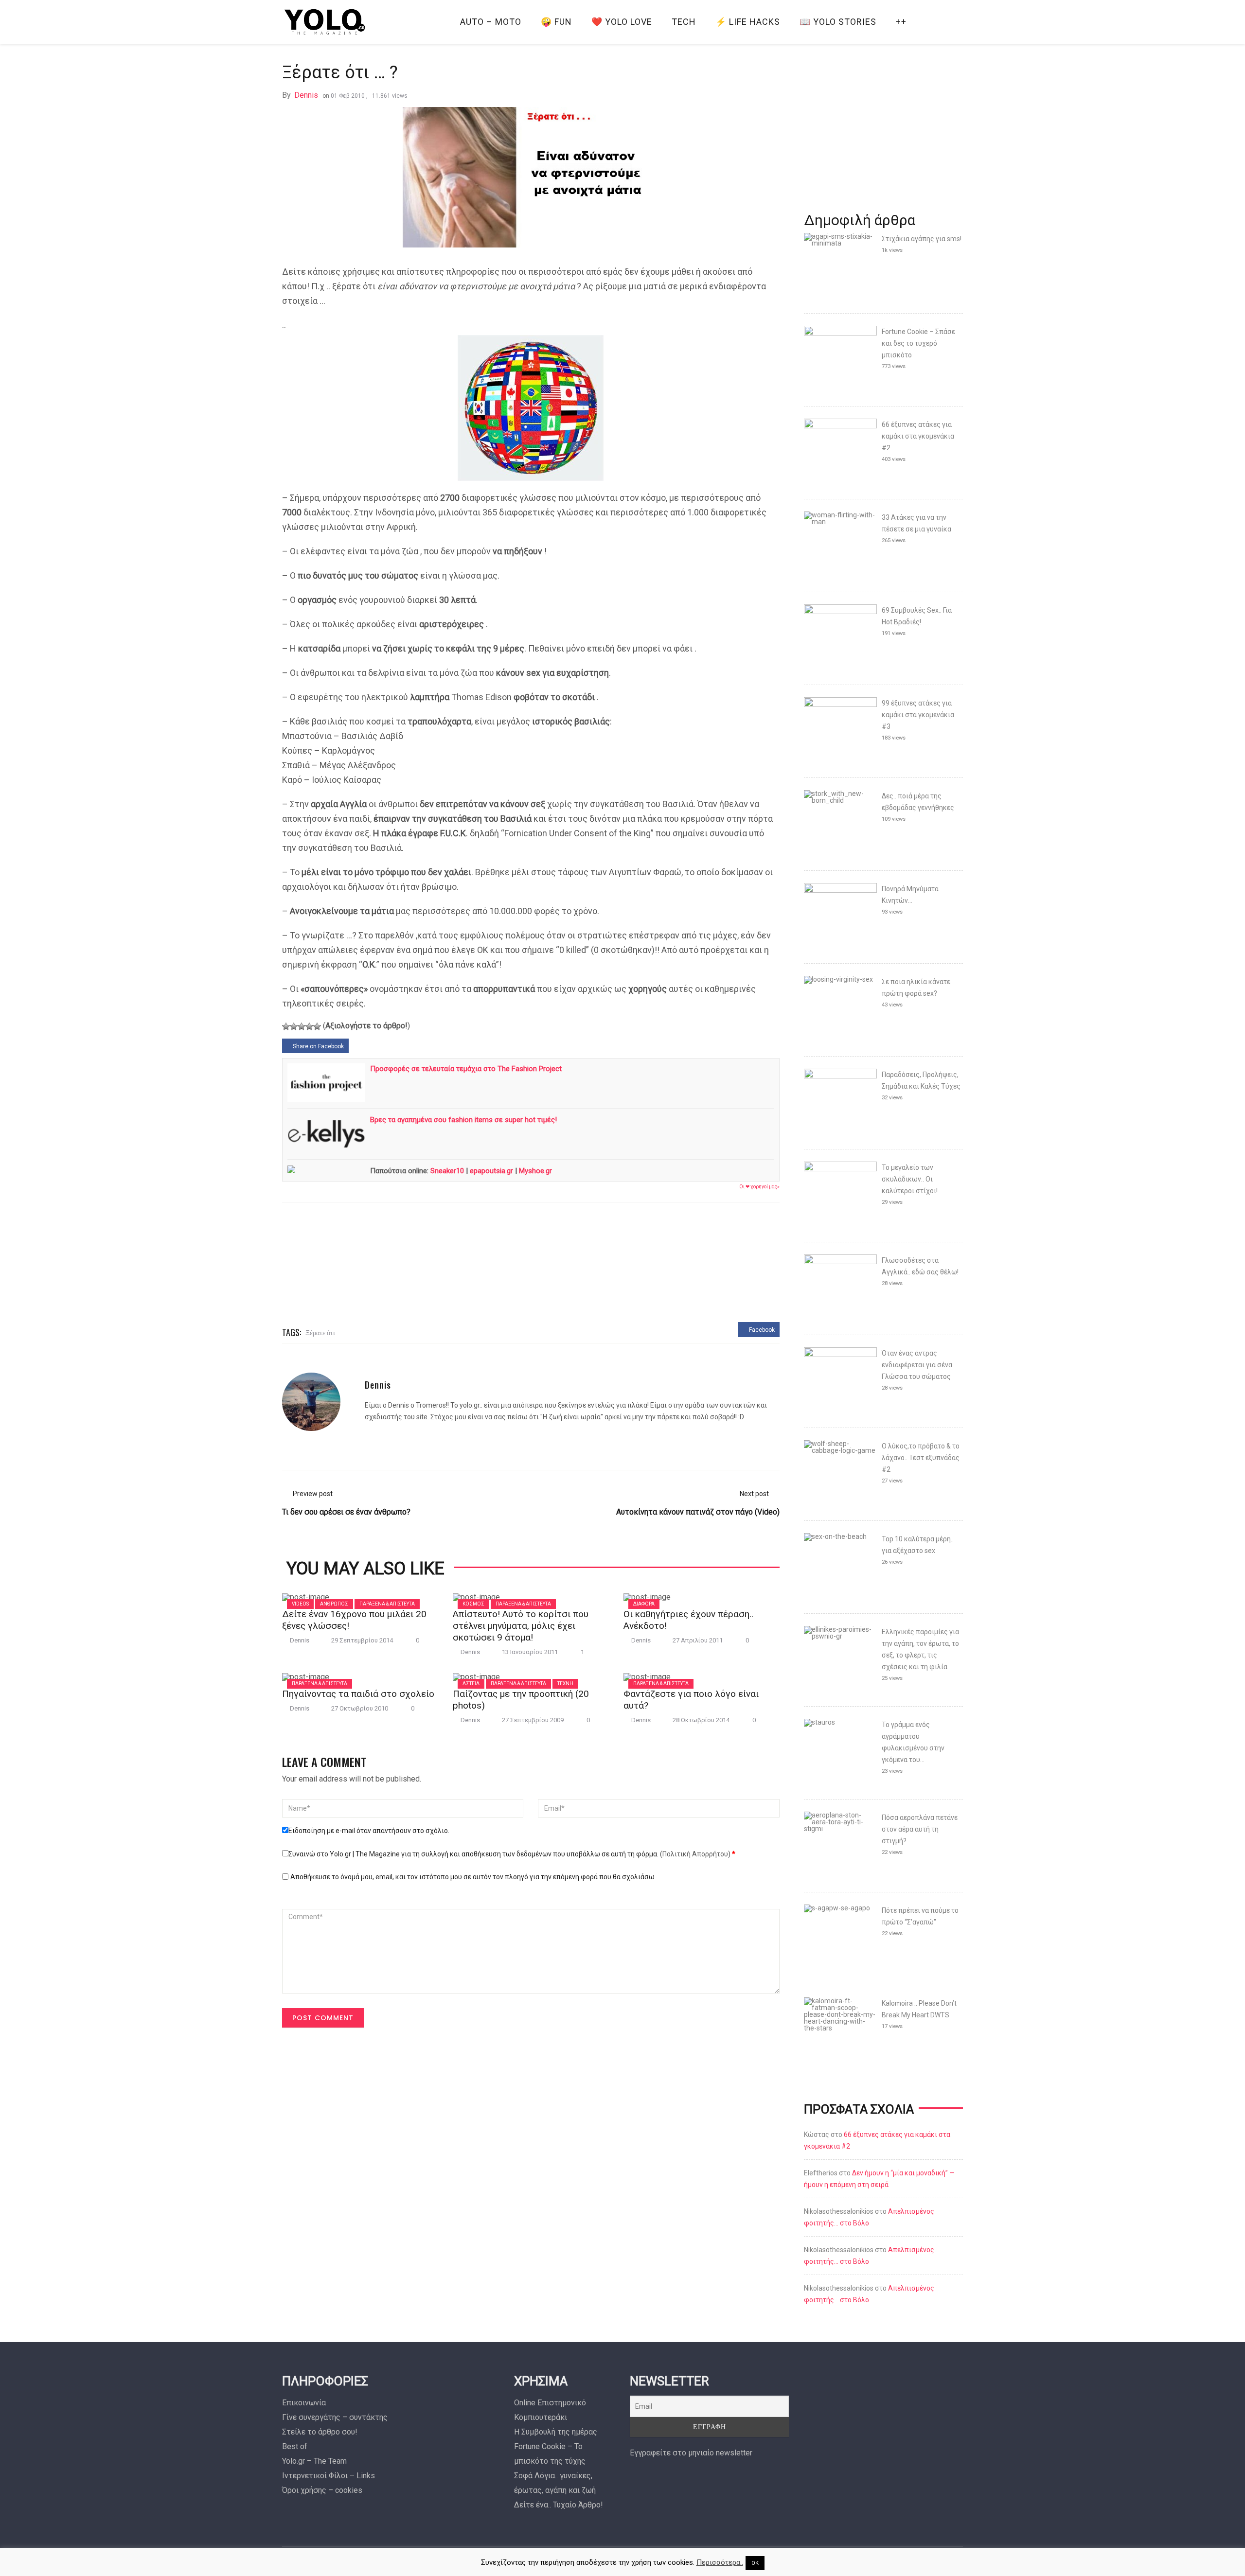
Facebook (761, 1330)
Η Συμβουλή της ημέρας (556, 2432)
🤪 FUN (556, 22)
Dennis (306, 95)
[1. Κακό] (286, 1026)
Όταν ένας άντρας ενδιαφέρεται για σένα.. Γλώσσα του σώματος (918, 1365)
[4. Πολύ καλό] (309, 1026)
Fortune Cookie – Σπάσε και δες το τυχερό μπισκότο (918, 343)
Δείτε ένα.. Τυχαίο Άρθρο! (559, 2505)
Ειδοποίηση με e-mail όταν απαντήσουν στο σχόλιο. (369, 1831)
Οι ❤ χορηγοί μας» (759, 1187)
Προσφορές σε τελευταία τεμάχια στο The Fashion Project (466, 1069)
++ (901, 22)
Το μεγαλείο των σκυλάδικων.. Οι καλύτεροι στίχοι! (910, 1179)
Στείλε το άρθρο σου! (320, 2432)
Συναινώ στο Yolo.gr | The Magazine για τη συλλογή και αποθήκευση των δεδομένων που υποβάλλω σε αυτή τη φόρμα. (512, 1854)
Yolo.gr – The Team (314, 2461)
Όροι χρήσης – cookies (322, 2490)
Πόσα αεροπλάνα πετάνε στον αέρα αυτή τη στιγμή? (920, 1829)
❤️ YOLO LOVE (622, 22)
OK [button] (755, 2563)
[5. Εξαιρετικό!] (317, 1026)
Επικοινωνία (304, 2403)
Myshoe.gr (535, 1171)
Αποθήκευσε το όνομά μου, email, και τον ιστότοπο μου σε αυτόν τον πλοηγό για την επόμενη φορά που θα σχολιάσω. (473, 1877)
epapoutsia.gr (491, 1171)
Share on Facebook (318, 1046)
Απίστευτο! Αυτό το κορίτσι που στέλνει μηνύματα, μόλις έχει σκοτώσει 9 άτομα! (521, 1626)
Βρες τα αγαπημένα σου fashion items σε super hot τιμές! (463, 1120)
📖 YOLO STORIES (838, 22)
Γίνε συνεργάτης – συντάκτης (335, 2417)
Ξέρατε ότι (320, 1332)
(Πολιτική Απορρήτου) (695, 1854)
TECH (684, 22)
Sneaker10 (447, 1171)
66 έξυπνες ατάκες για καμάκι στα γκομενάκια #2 (918, 436)
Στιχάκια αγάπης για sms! (922, 239)
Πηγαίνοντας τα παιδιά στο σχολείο (358, 1694)
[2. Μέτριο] (294, 1026)
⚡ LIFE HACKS (748, 22)
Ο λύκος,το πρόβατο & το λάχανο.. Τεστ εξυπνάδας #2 (921, 1458)
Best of (295, 2446)
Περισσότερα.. (720, 2562)
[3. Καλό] (302, 1026)
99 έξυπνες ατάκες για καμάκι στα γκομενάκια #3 (918, 715)
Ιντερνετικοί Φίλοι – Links (329, 2476)
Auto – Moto (491, 22)
